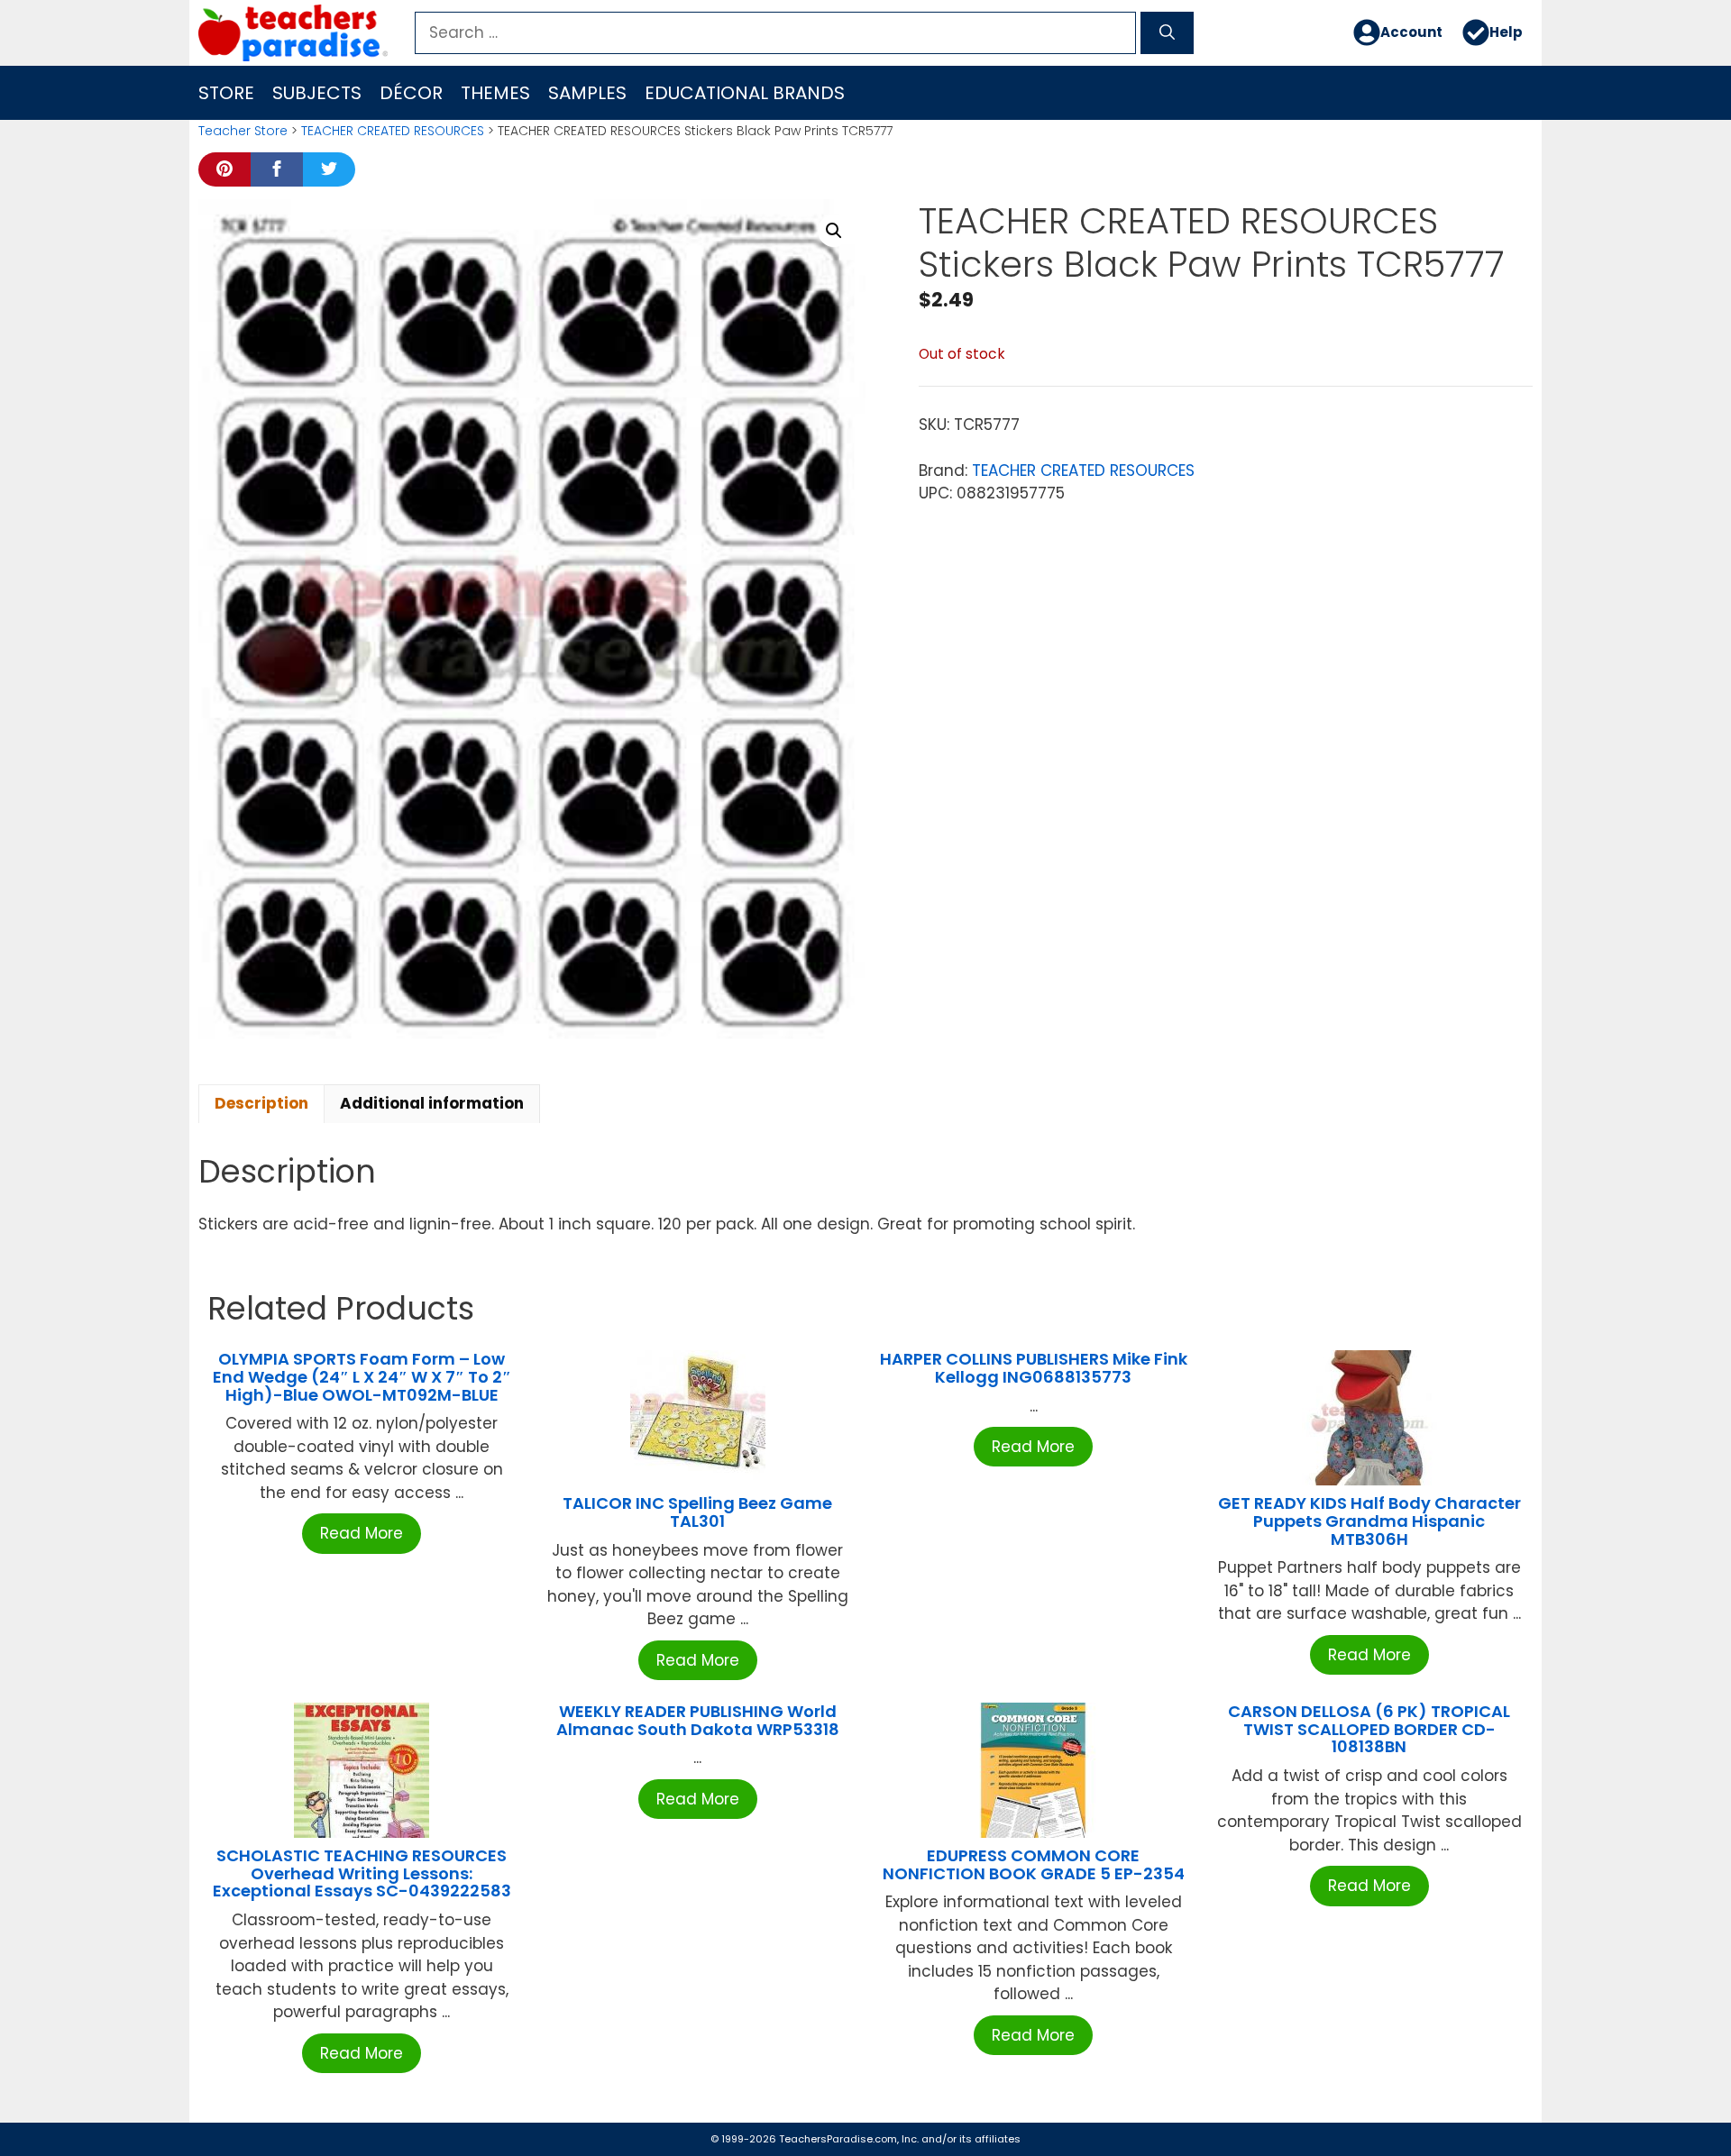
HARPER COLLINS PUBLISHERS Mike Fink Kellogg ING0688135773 (1034, 1368)
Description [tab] (261, 1103)
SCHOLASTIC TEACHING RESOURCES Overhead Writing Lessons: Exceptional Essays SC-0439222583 (362, 1873)
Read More (362, 1533)
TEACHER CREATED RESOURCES (393, 131)
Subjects (317, 93)
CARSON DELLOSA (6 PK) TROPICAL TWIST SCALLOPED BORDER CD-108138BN (1369, 1729)
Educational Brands (745, 93)
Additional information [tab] (432, 1103)
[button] (834, 231)
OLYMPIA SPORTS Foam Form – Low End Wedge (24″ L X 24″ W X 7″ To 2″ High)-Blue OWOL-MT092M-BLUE (362, 1377)
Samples (587, 93)
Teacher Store (243, 131)
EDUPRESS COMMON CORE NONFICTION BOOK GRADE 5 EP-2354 (1034, 1864)
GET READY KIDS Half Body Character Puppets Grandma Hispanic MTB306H (1369, 1521)
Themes (495, 93)
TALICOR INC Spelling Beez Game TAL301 (697, 1512)
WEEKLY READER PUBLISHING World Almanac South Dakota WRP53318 (698, 1720)
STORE (226, 93)
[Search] (1167, 33)
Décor (411, 93)
